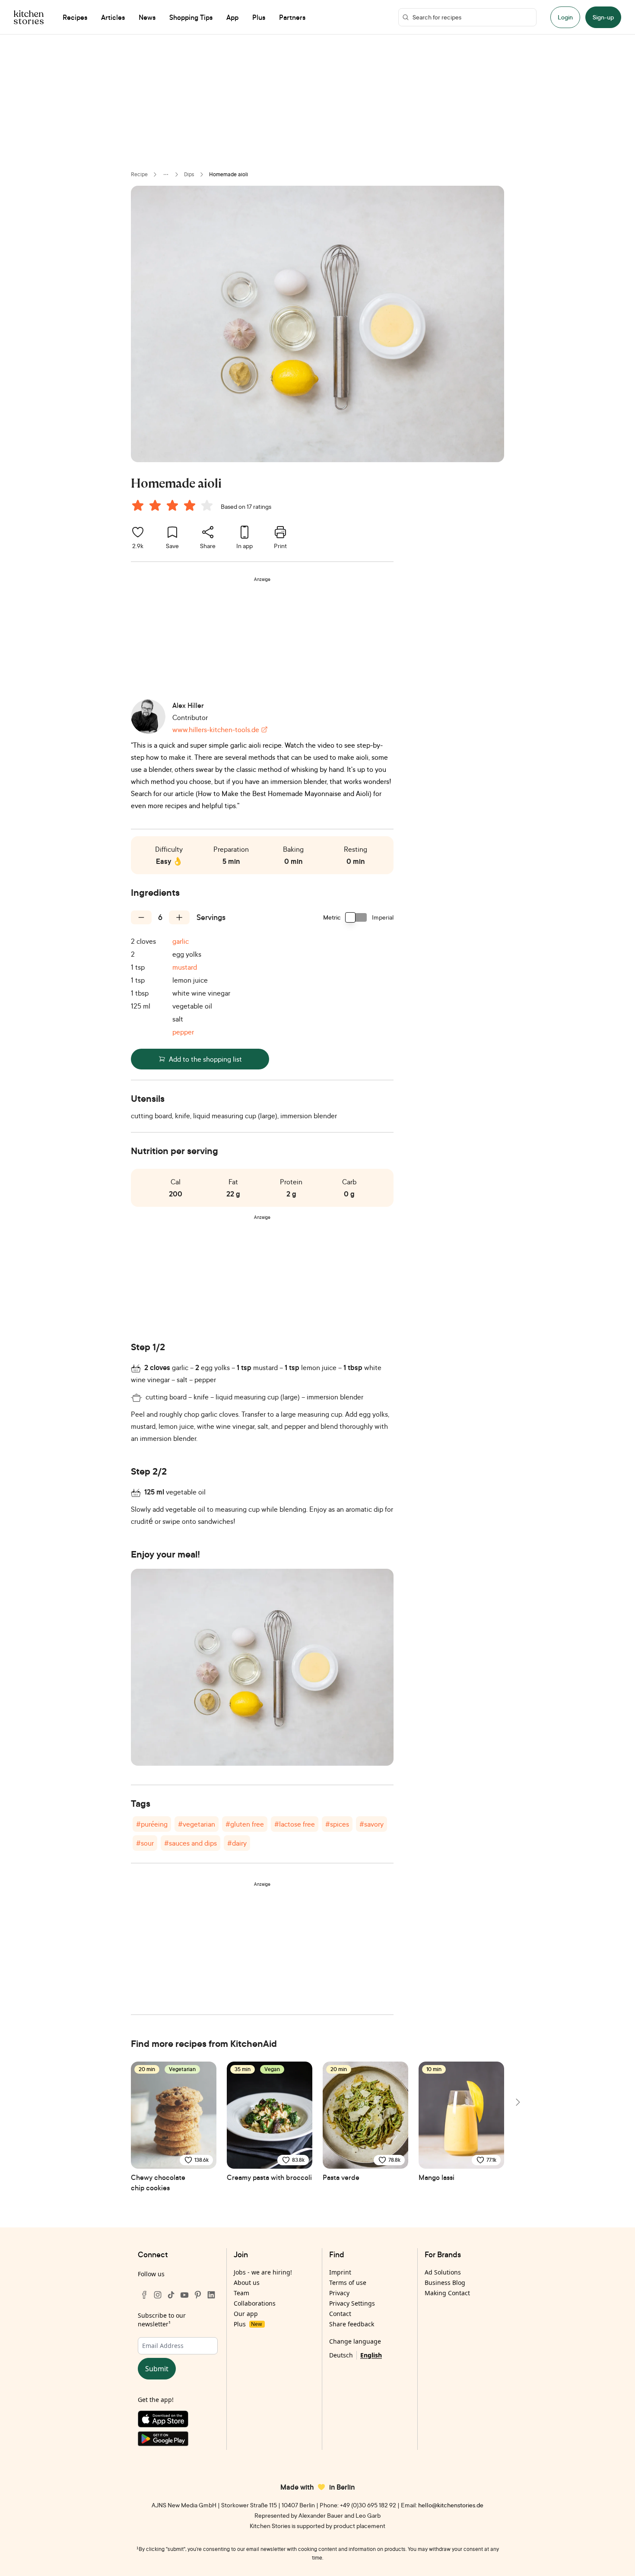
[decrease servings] (141, 917)
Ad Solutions (443, 2272)
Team (241, 2293)
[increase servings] (179, 917)
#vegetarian (197, 1824)
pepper (183, 1032)
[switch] (356, 917)
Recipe (139, 174)
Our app (246, 2314)
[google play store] (178, 2441)
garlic (181, 941)
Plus (248, 2324)
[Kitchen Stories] (29, 17)
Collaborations (255, 2303)
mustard (185, 967)
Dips (189, 174)
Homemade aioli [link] (229, 174)
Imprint (340, 2272)
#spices (337, 1824)
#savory (371, 1824)
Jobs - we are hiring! (263, 2272)
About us (247, 2283)
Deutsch (341, 2355)
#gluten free (245, 1824)
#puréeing (152, 1824)
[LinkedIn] (211, 2295)
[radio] (138, 505)
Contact (340, 2314)
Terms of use (348, 2283)
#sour (145, 1843)
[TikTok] (171, 2295)
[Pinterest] (198, 2295)
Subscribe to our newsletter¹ (162, 2320)
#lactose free (295, 1824)
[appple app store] (178, 2421)
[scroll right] (517, 2102)
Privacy (339, 2293)
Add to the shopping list (205, 1059)
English (371, 2355)
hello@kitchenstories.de (451, 2505)
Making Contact (447, 2293)
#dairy (237, 1843)
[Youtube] (184, 2295)
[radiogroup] (174, 507)
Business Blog (445, 2283)
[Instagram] (158, 2295)
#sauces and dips (190, 1843)
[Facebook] (144, 2295)
